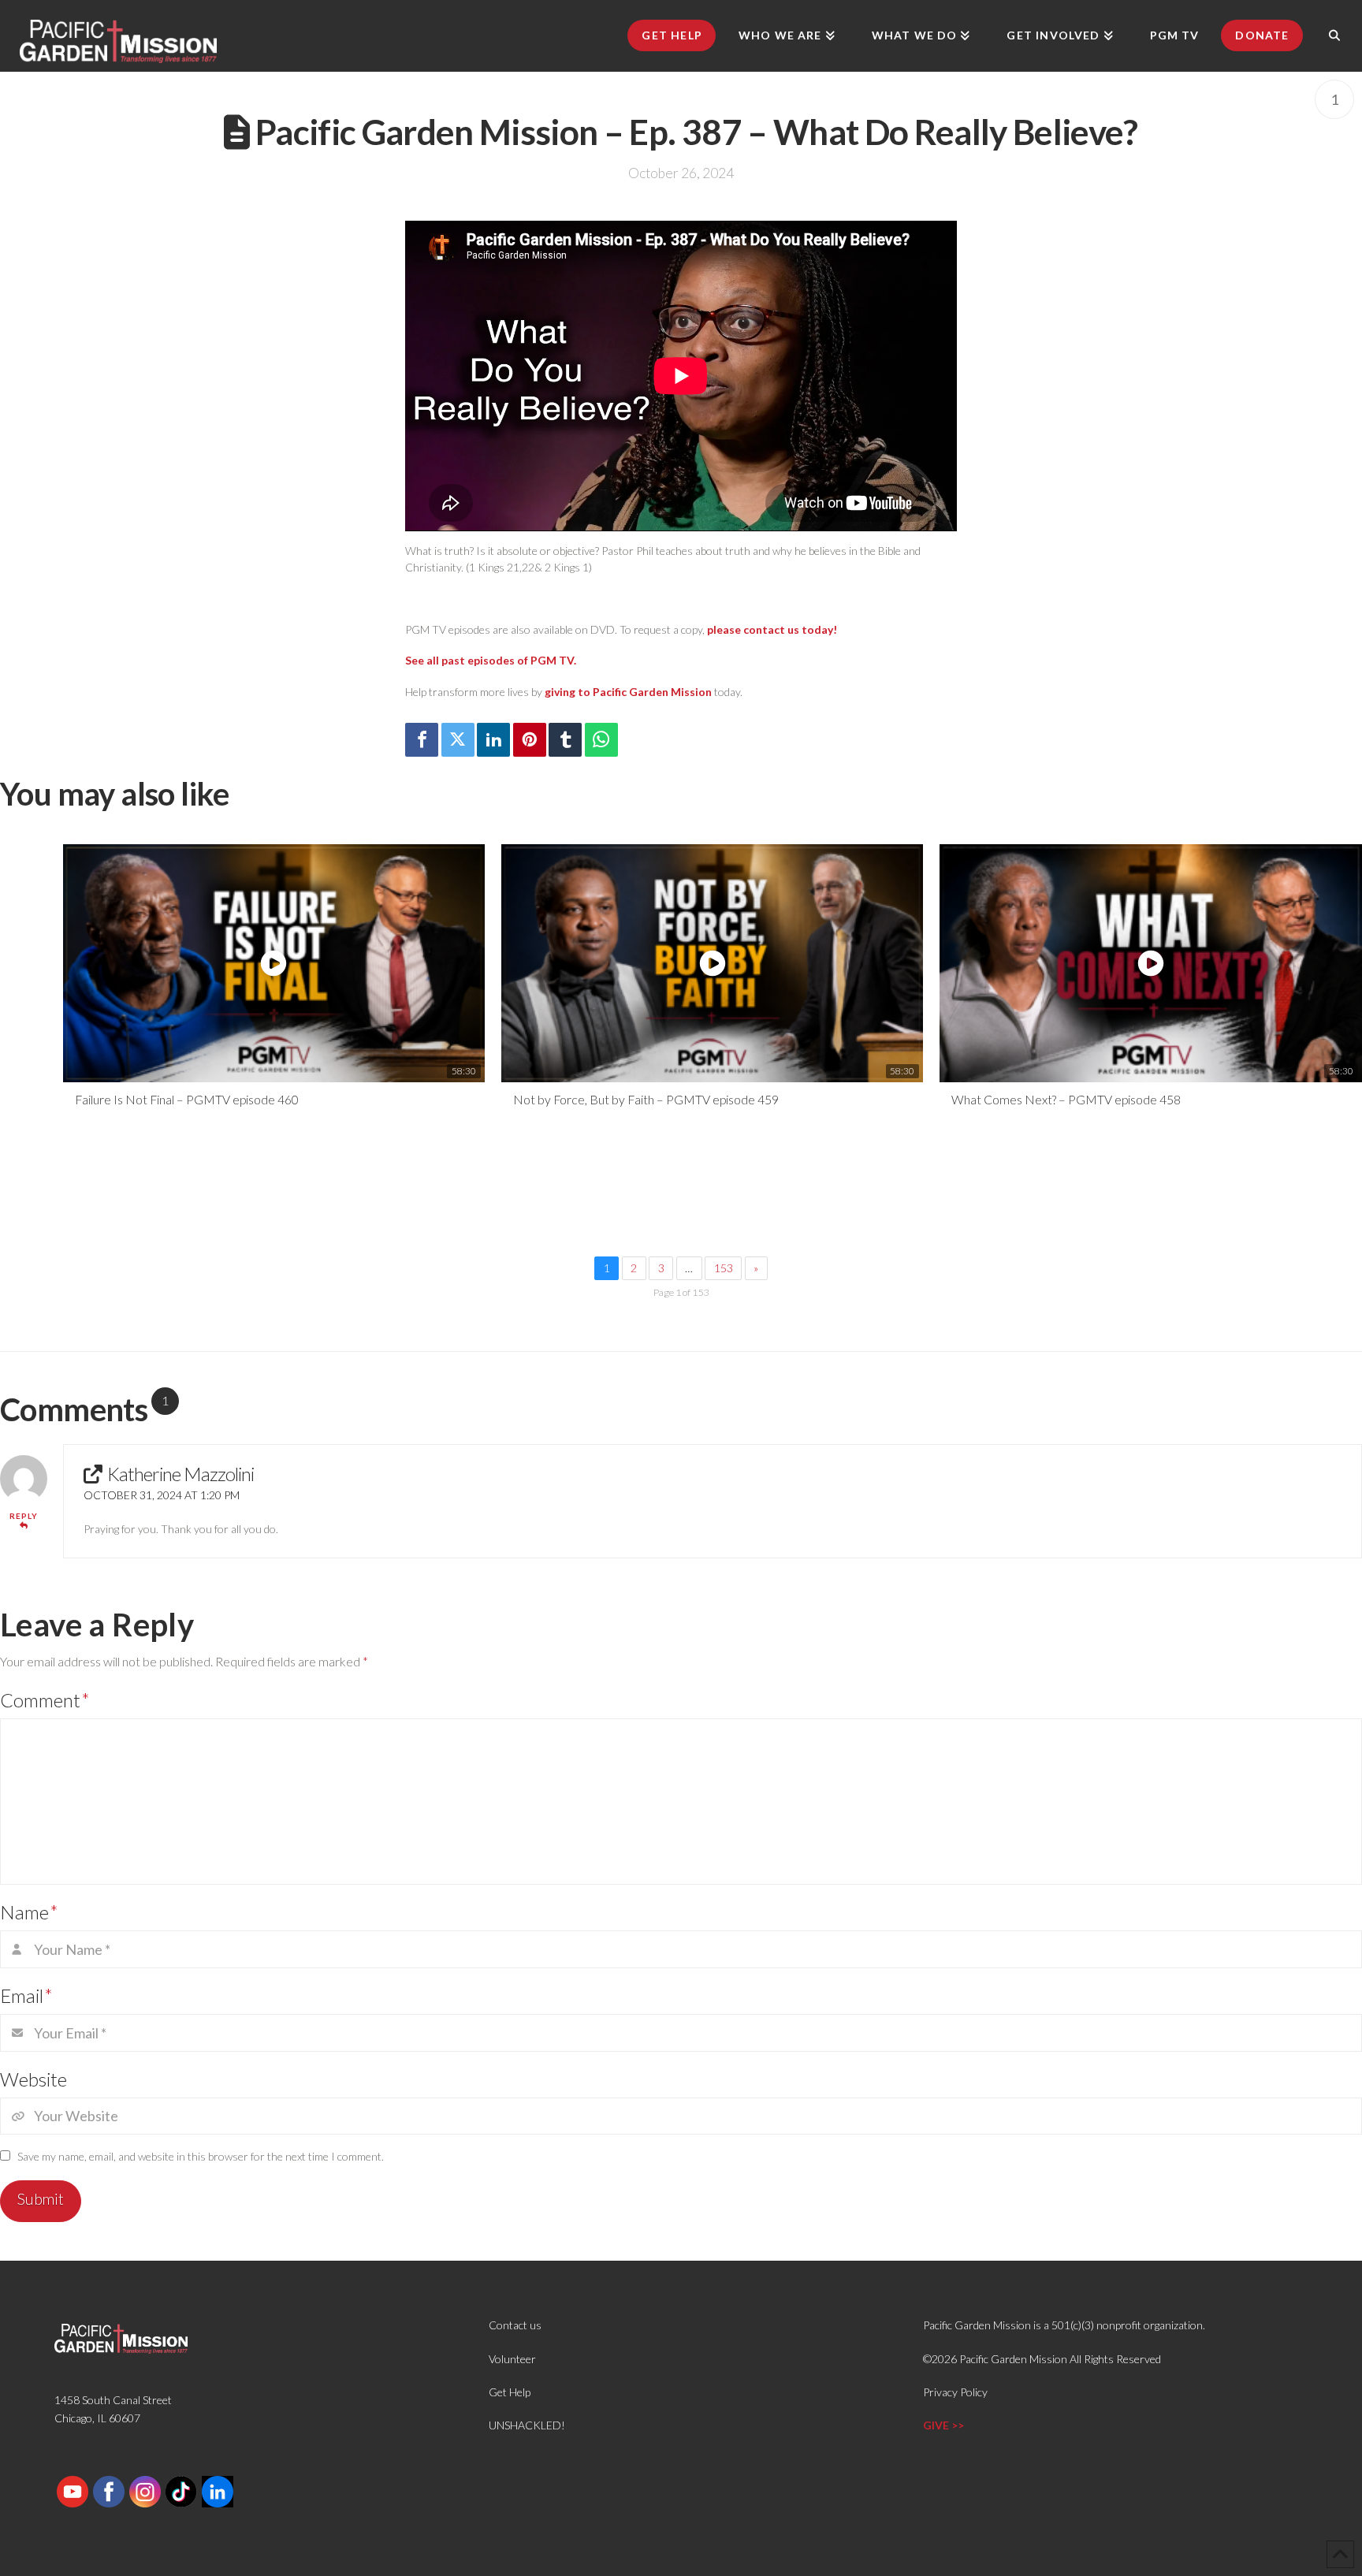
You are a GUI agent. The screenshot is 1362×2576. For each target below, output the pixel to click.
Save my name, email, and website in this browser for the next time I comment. (201, 2156)
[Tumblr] (565, 740)
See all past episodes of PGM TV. (491, 660)
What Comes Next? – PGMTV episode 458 (1066, 1099)
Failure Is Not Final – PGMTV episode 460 (187, 1099)
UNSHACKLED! (527, 2425)
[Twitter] (458, 740)
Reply (24, 1516)
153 (724, 1268)
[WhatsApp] (601, 740)
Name (29, 1912)
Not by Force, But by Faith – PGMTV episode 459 (646, 1099)
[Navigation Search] (1334, 35)
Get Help (510, 2392)
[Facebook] (422, 740)
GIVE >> (943, 2425)
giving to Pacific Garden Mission (628, 692)
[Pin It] (530, 740)
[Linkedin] (493, 740)
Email (26, 1995)
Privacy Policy (955, 2392)
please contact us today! (772, 629)
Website (33, 2079)
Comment (45, 1700)
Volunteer (512, 2359)
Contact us (515, 2325)
